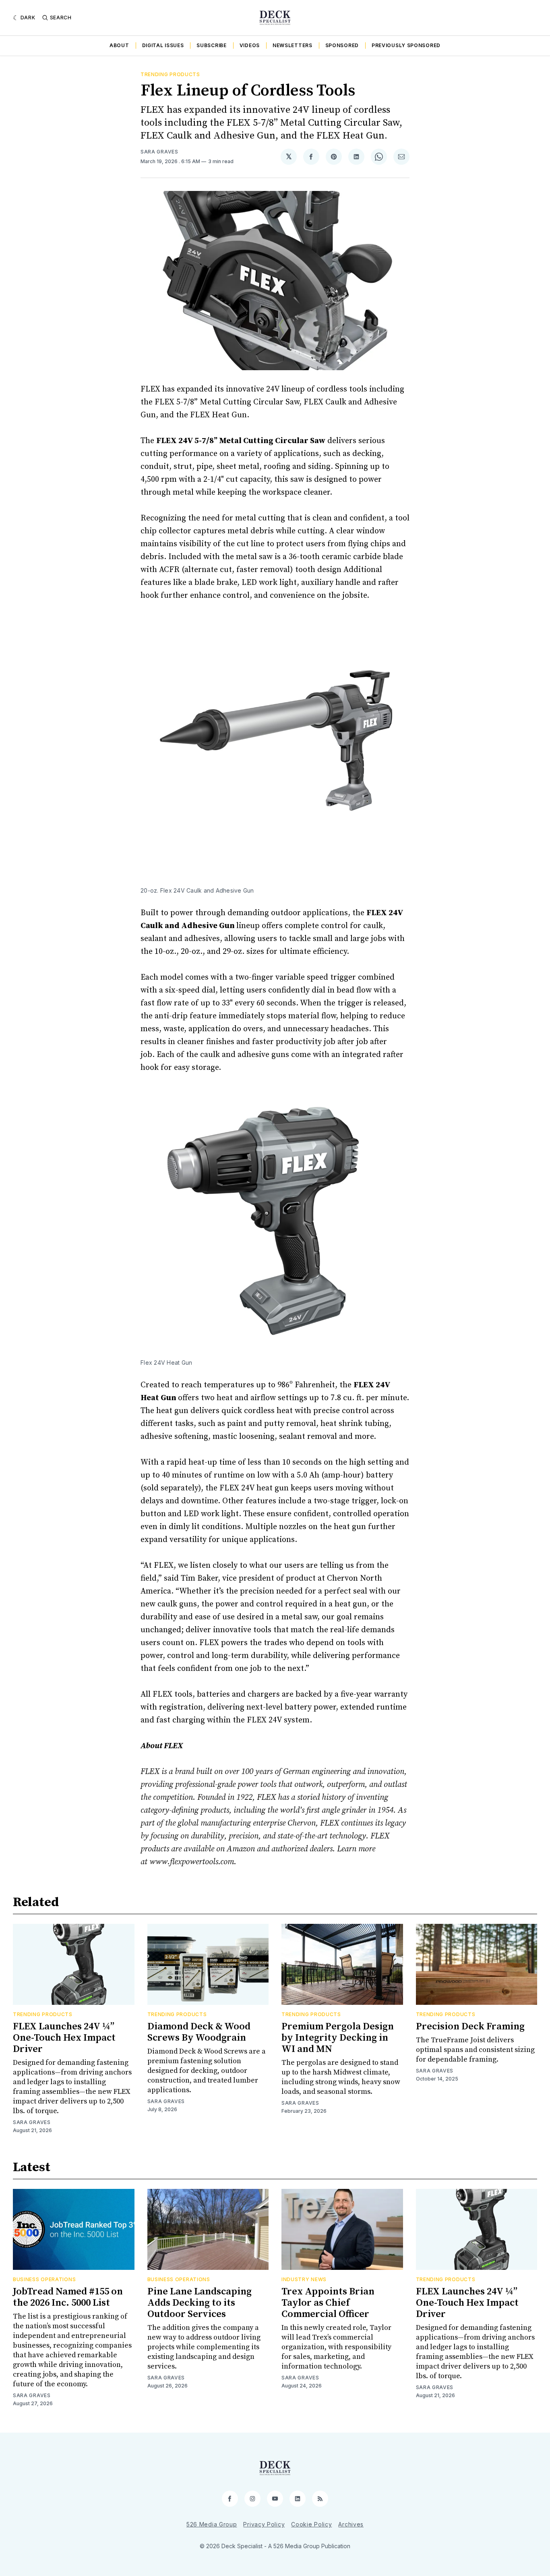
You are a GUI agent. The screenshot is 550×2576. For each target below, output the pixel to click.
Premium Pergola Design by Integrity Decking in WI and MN (338, 2038)
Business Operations (44, 2279)
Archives (351, 2524)
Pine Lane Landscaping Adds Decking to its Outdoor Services (200, 2303)
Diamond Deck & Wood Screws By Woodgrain (199, 2032)
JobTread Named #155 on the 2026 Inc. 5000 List (68, 2297)
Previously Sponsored (406, 45)
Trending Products (170, 74)
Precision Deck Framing (470, 2027)
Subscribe (211, 45)
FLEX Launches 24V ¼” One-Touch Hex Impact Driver (64, 2038)
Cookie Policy (311, 2524)
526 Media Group (212, 2524)
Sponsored (342, 45)
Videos (250, 45)
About (119, 45)
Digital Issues (163, 45)
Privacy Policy (264, 2524)
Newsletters (293, 45)
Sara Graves (159, 152)
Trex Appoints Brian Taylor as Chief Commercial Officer (328, 2303)
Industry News (304, 2279)
